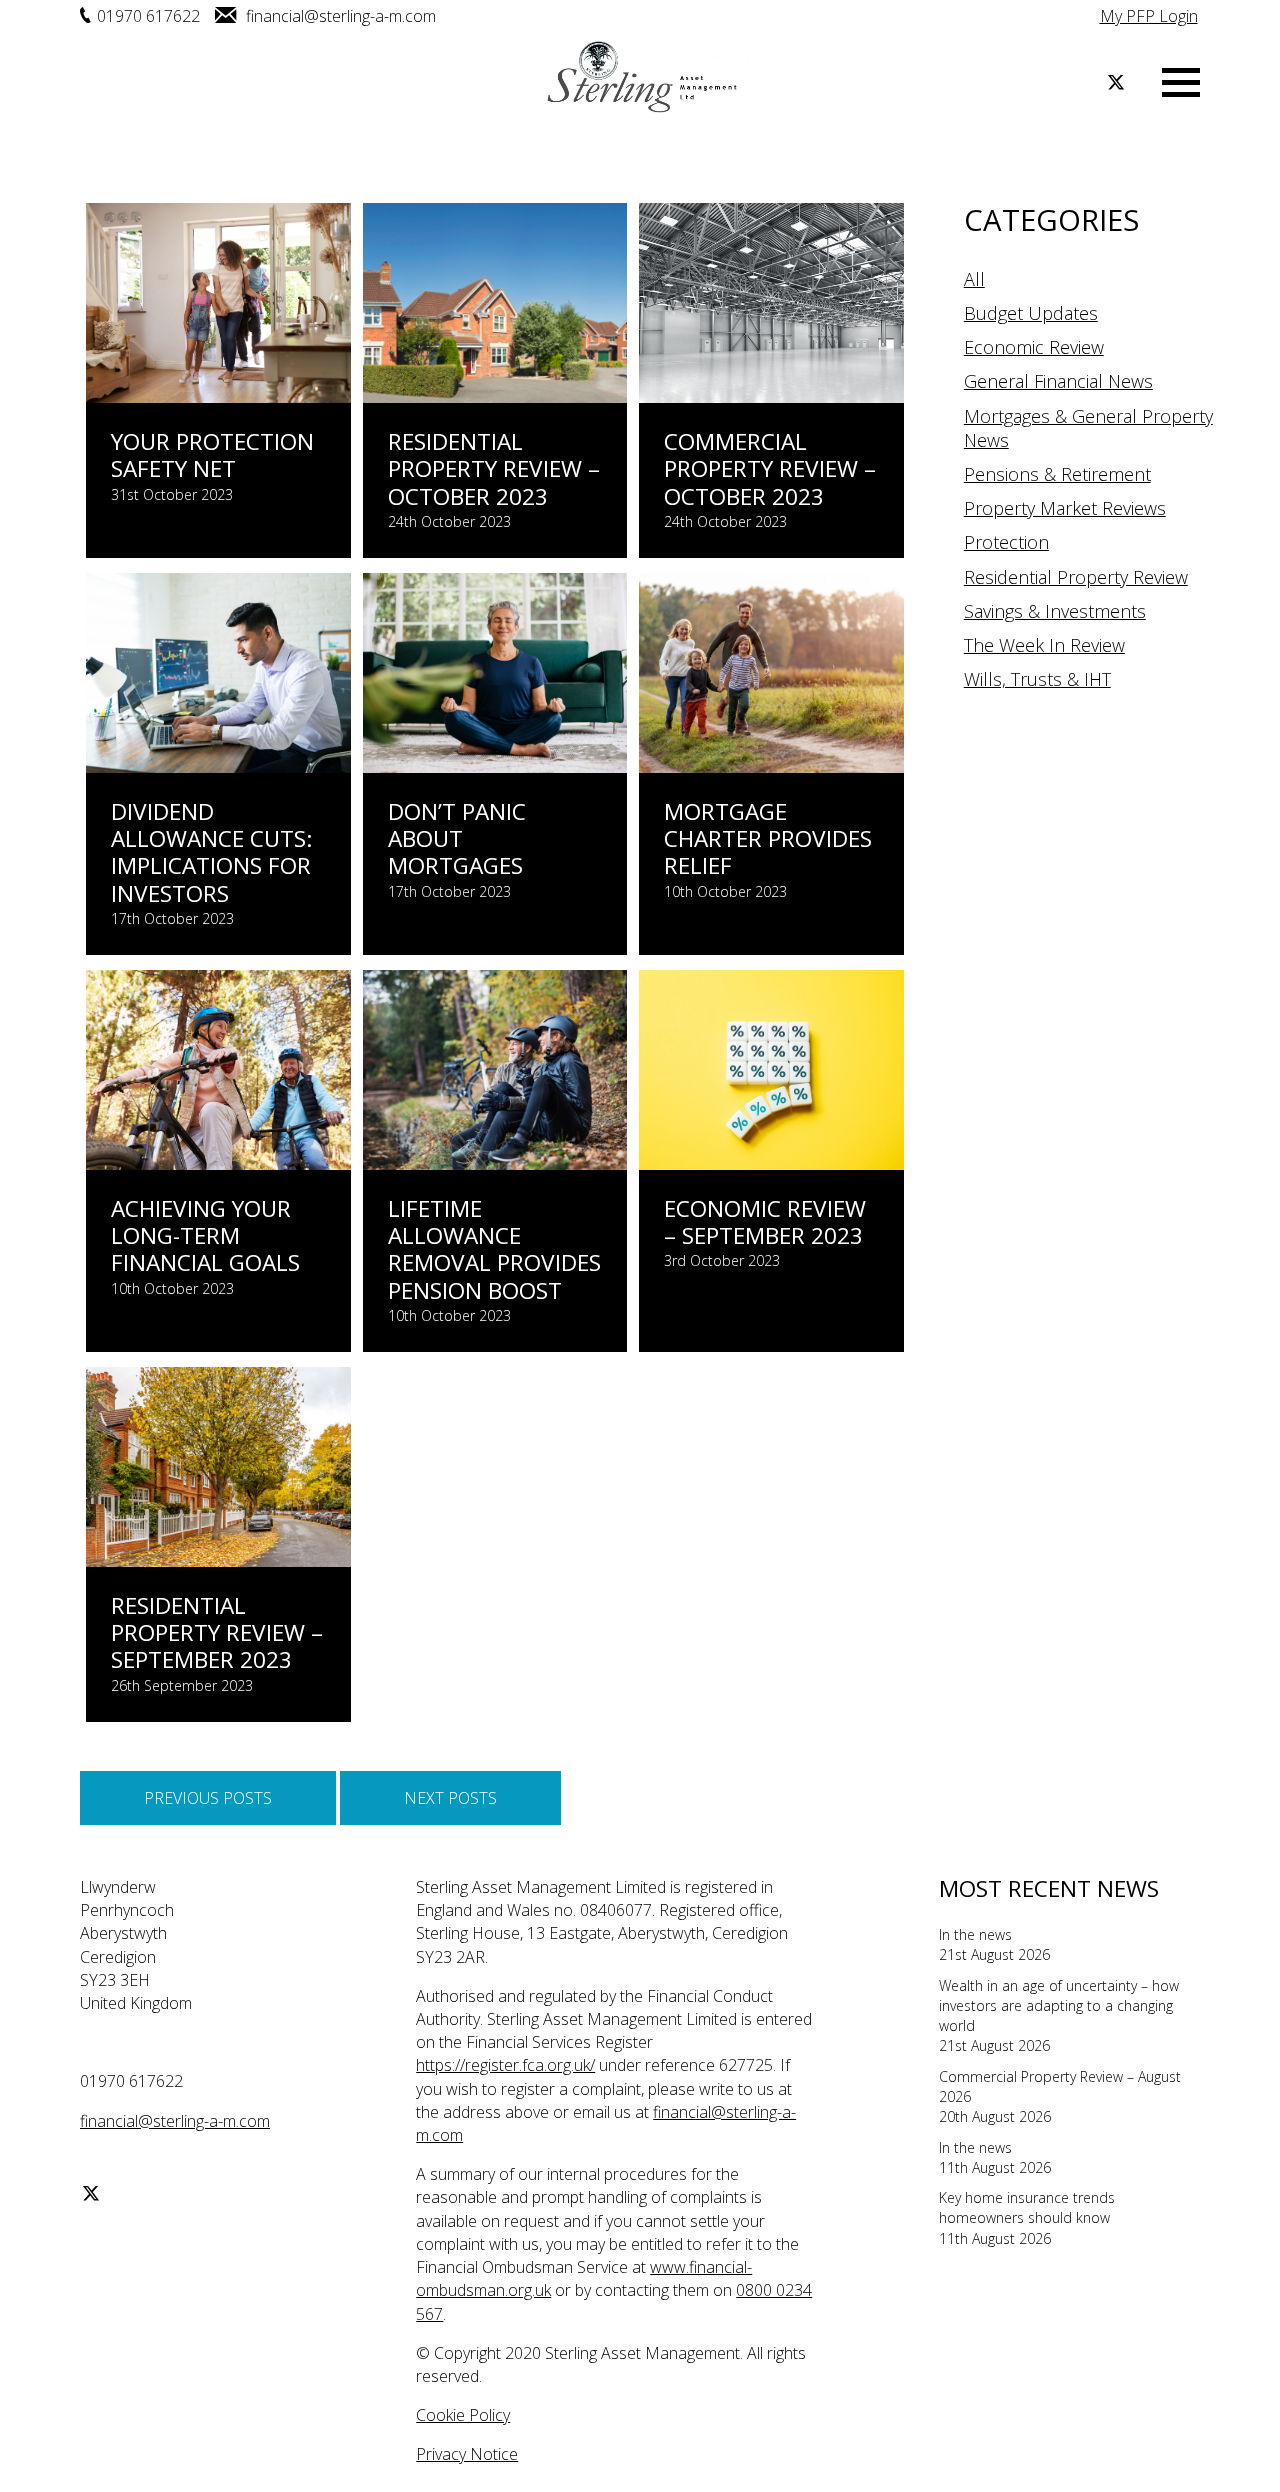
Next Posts (450, 1798)
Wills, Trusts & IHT (1037, 679)
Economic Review (1034, 347)
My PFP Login (1149, 16)
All (974, 279)
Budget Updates (1031, 313)
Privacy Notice (467, 2454)
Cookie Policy (463, 2415)
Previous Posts (208, 1798)
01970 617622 (148, 16)
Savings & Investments (1055, 611)
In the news (975, 1934)
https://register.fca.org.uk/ (505, 2065)
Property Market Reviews (1065, 508)
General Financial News (1058, 381)
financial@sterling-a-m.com (339, 16)
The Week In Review (1044, 645)
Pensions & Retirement (1057, 474)
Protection (1006, 542)
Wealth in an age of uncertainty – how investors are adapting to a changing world (1059, 2006)
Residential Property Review (1076, 577)
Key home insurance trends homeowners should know (1027, 2207)
